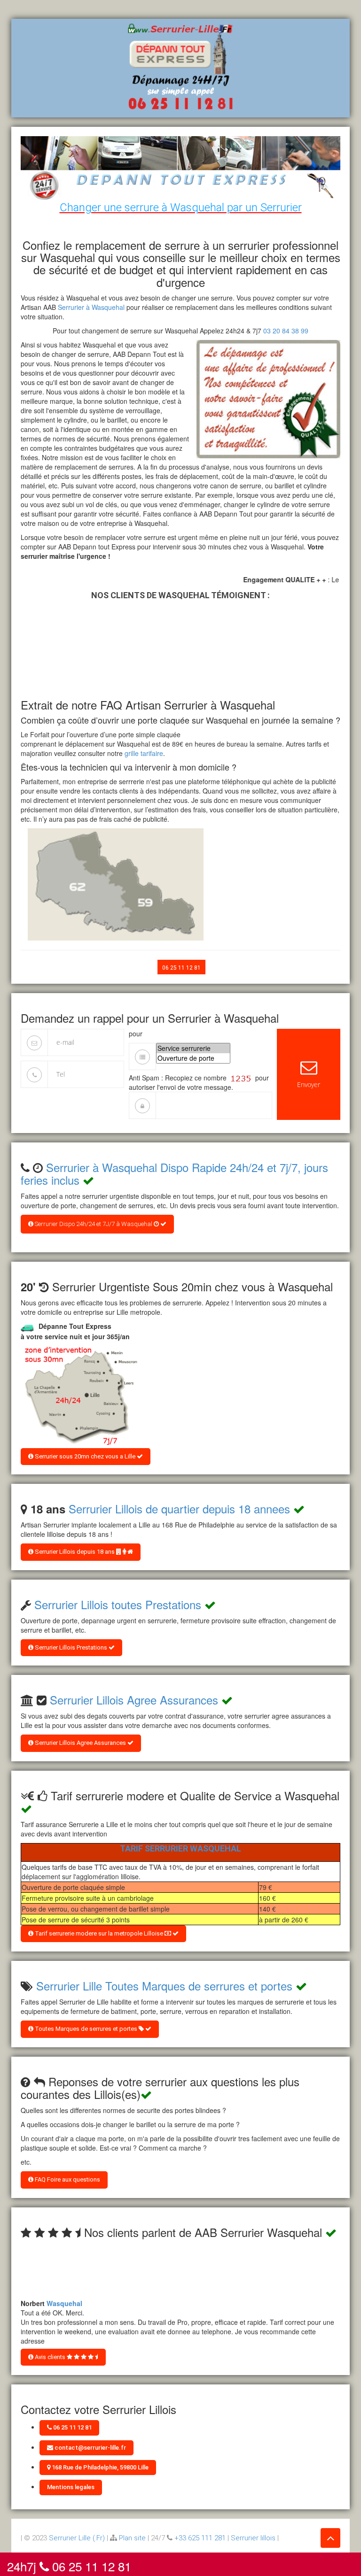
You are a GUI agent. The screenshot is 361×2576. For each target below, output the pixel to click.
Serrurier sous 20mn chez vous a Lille (85, 1456)
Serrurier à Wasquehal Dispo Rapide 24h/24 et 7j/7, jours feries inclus (174, 1173)
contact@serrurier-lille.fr (90, 2448)
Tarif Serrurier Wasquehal (180, 1848)
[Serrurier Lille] (181, 67)
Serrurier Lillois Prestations (71, 1647)
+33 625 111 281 (200, 2538)
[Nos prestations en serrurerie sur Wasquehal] (79, 1396)
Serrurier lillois (253, 2538)
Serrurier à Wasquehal (91, 307)
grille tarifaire (144, 753)
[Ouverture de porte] (193, 1058)
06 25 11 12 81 (181, 968)
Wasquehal (64, 2297)
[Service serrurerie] (193, 1048)
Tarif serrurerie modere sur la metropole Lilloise (99, 1933)
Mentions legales (71, 2487)
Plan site (132, 2538)
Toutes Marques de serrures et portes (86, 2029)
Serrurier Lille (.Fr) (77, 2538)
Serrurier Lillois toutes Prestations (118, 1604)
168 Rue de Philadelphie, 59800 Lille (99, 2467)
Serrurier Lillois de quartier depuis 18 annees (179, 1508)
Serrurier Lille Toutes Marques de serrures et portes (164, 1986)
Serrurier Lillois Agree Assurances (134, 1700)
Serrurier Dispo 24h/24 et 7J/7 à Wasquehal (94, 1224)
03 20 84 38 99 (286, 331)
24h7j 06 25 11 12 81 (69, 2564)
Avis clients (50, 2357)
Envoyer (309, 1084)
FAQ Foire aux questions (67, 2179)
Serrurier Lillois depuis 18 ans (75, 1552)
